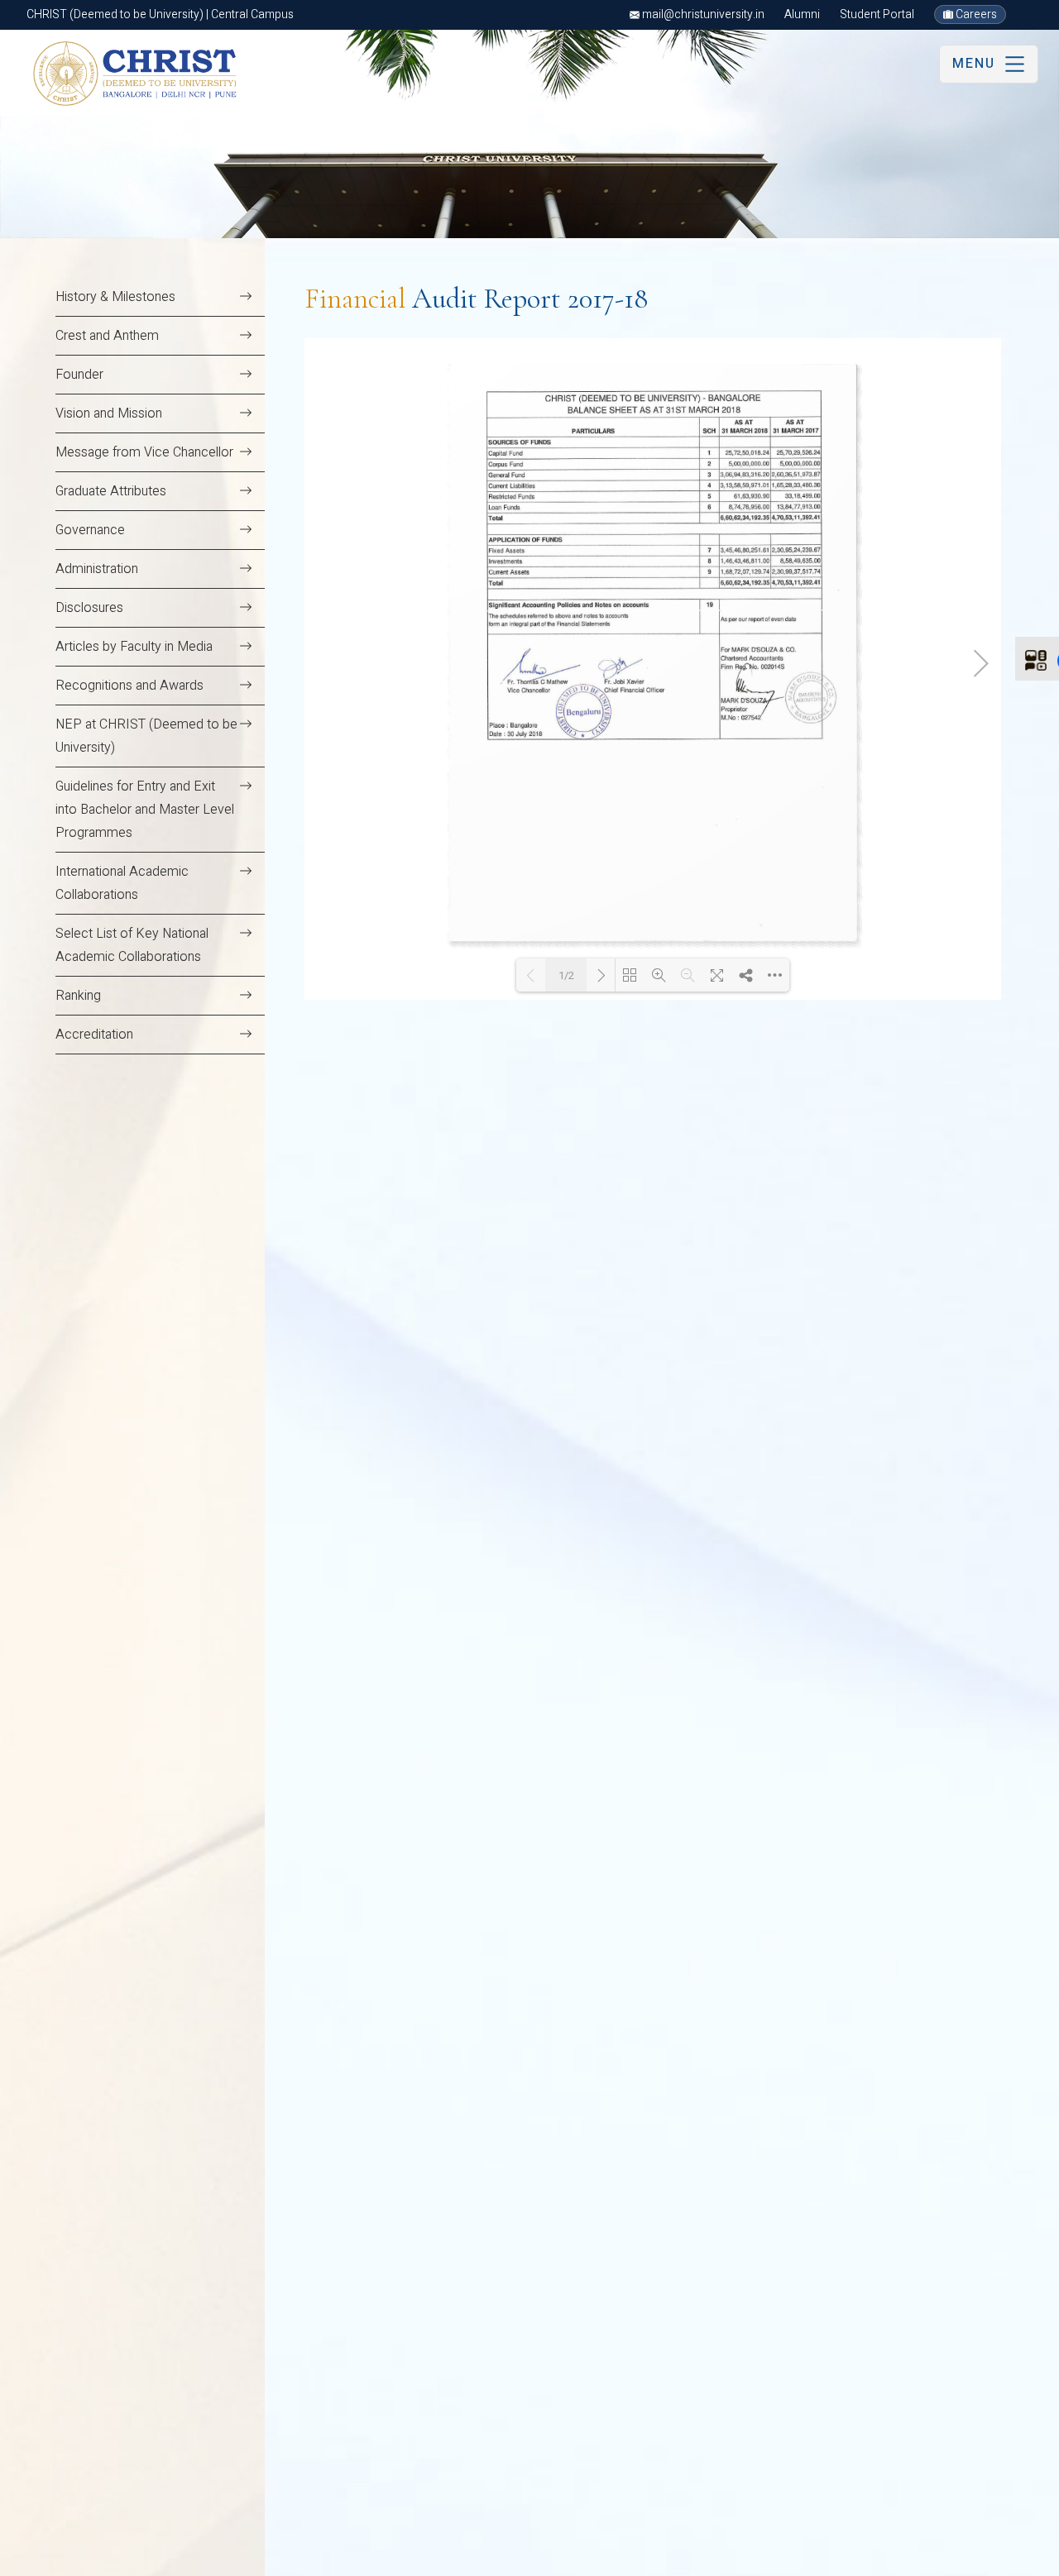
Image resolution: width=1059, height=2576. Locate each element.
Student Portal (877, 14)
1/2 (566, 975)
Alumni (802, 14)
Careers (975, 14)
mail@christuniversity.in (702, 14)
